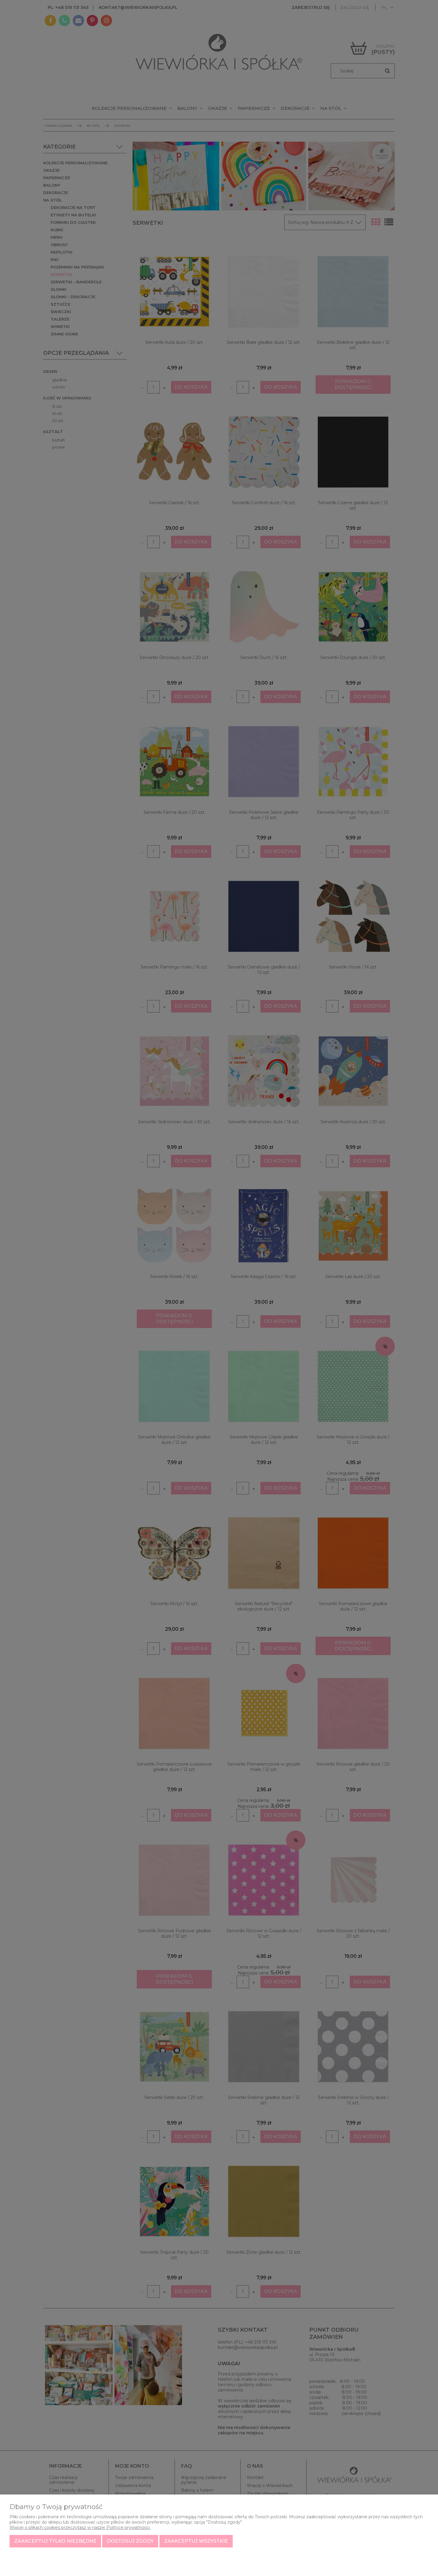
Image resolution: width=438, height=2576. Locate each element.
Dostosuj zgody (130, 2541)
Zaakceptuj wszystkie (196, 2541)
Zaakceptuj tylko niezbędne (55, 2541)
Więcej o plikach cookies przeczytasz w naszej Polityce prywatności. (80, 2527)
